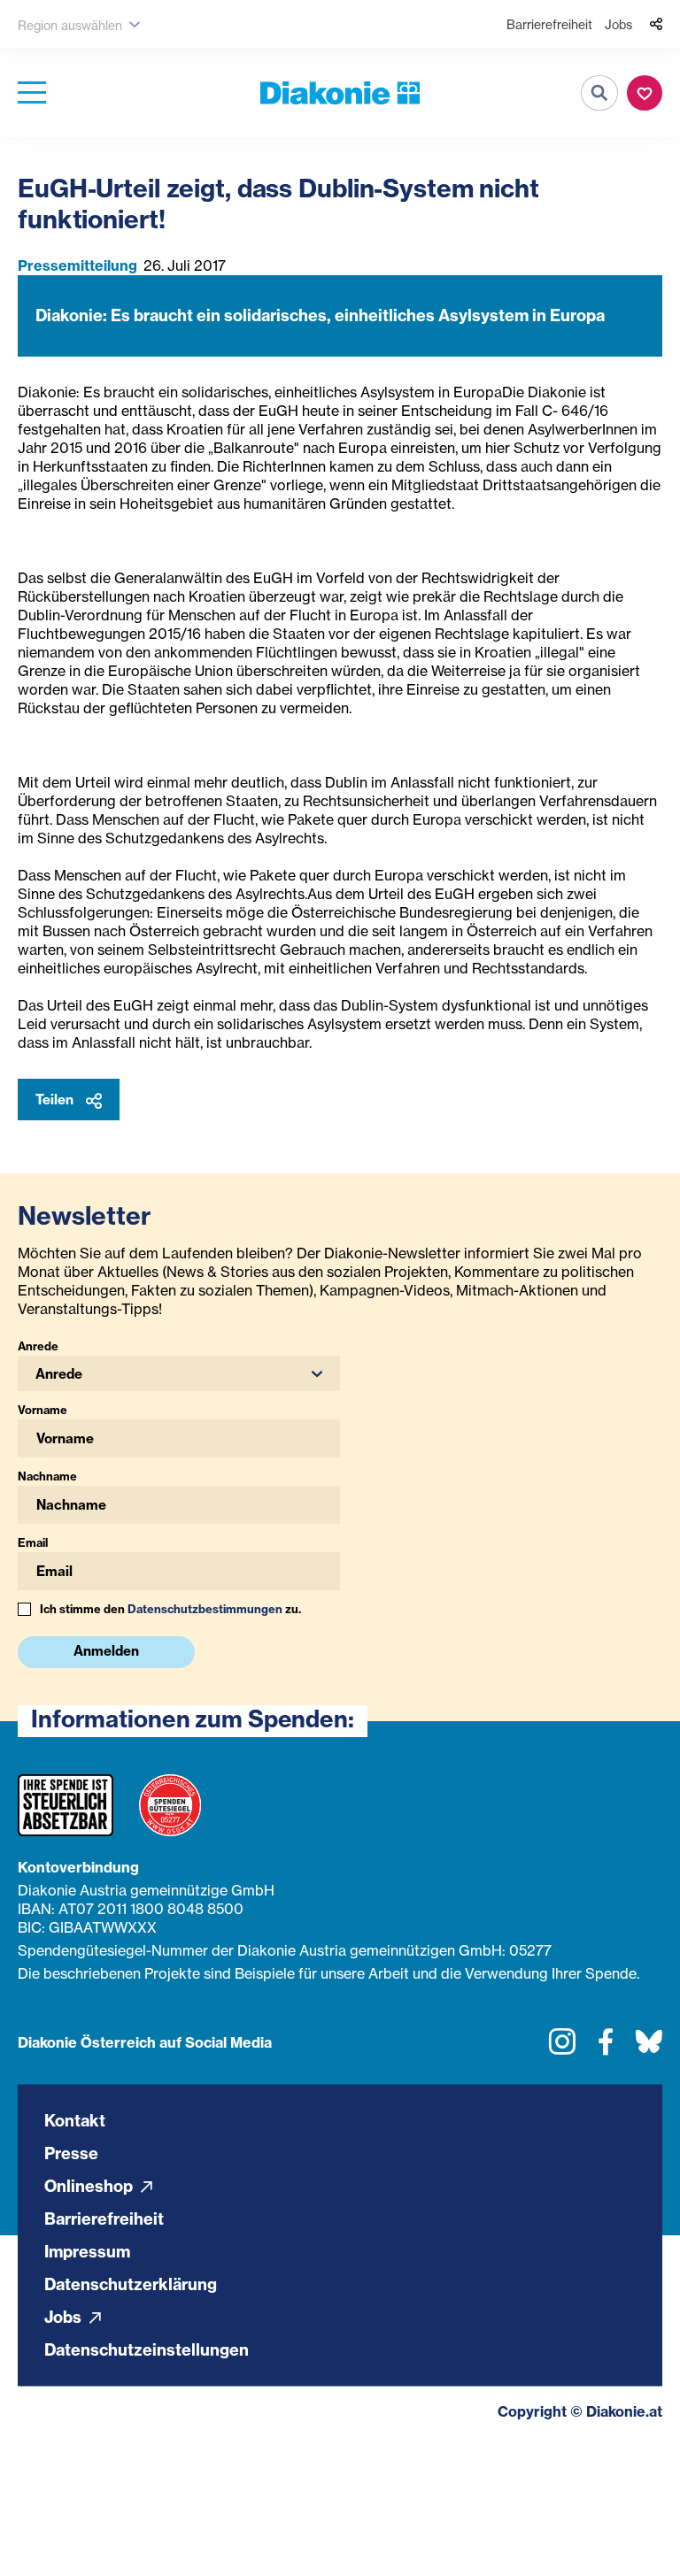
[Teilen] (656, 25)
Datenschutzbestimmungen (205, 1609)
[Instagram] (562, 2048)
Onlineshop (90, 2185)
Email (33, 1542)
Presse (71, 2153)
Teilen (56, 1100)
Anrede (38, 1346)
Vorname (42, 1410)
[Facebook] (606, 2048)
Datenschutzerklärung (131, 2284)
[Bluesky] (649, 2048)
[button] (179, 1373)
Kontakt (75, 2120)
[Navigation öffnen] (32, 93)
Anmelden (106, 1651)
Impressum (87, 2251)
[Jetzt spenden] (645, 93)
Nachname (47, 1476)
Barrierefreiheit (549, 24)
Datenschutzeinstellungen (147, 2349)
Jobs (618, 24)
